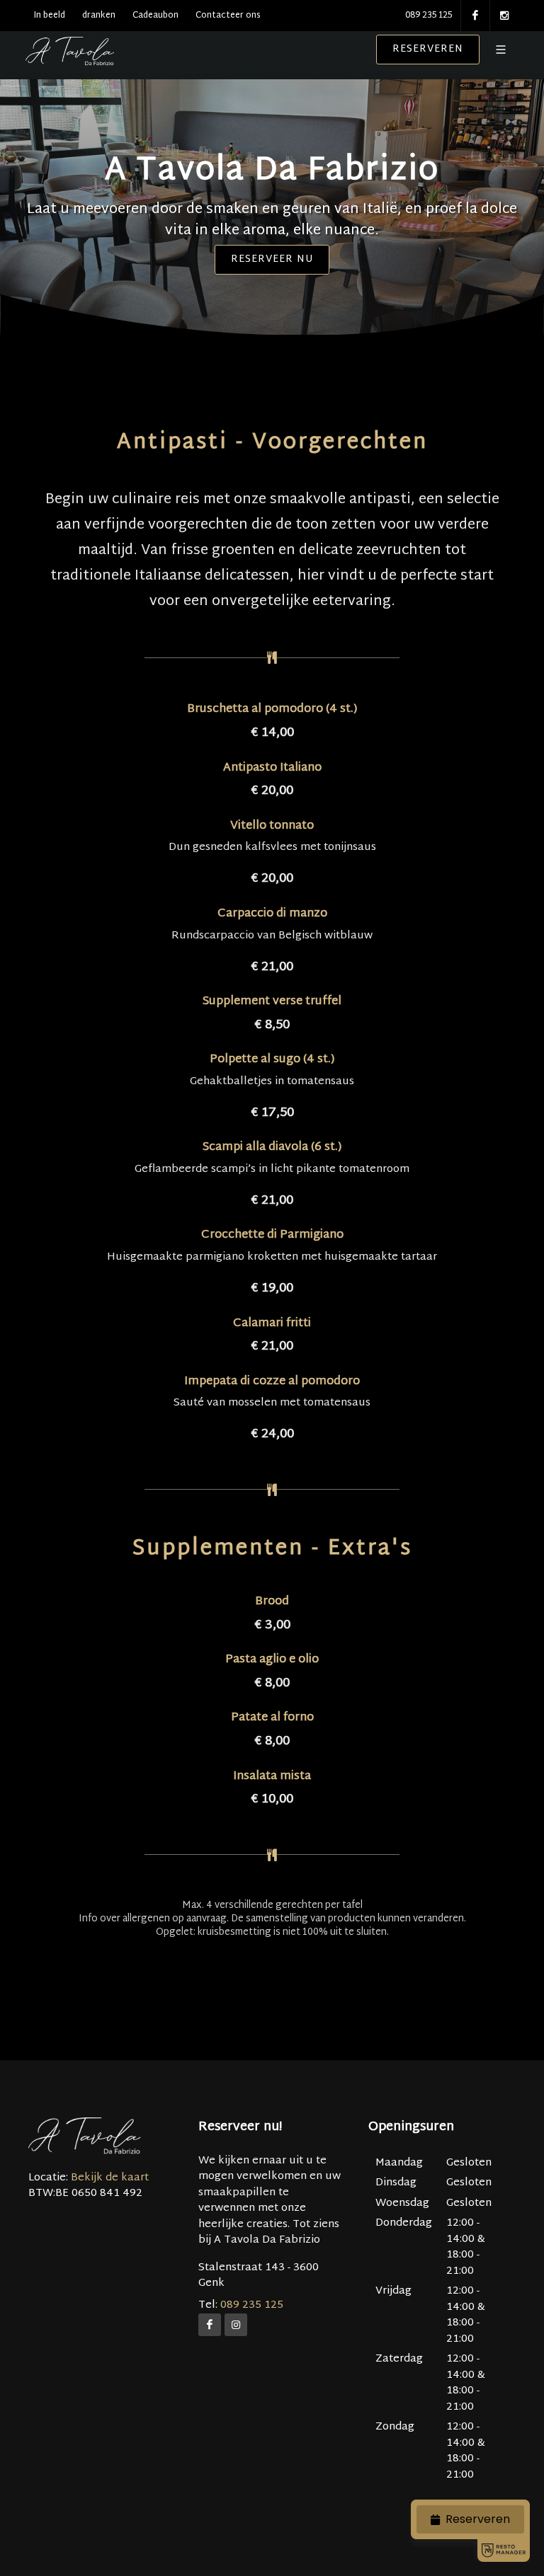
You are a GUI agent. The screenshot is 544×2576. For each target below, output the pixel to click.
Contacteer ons (228, 16)
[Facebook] (210, 2325)
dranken (99, 16)
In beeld (50, 16)
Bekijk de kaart (108, 2178)
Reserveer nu (272, 259)
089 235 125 (429, 16)
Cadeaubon (155, 16)
